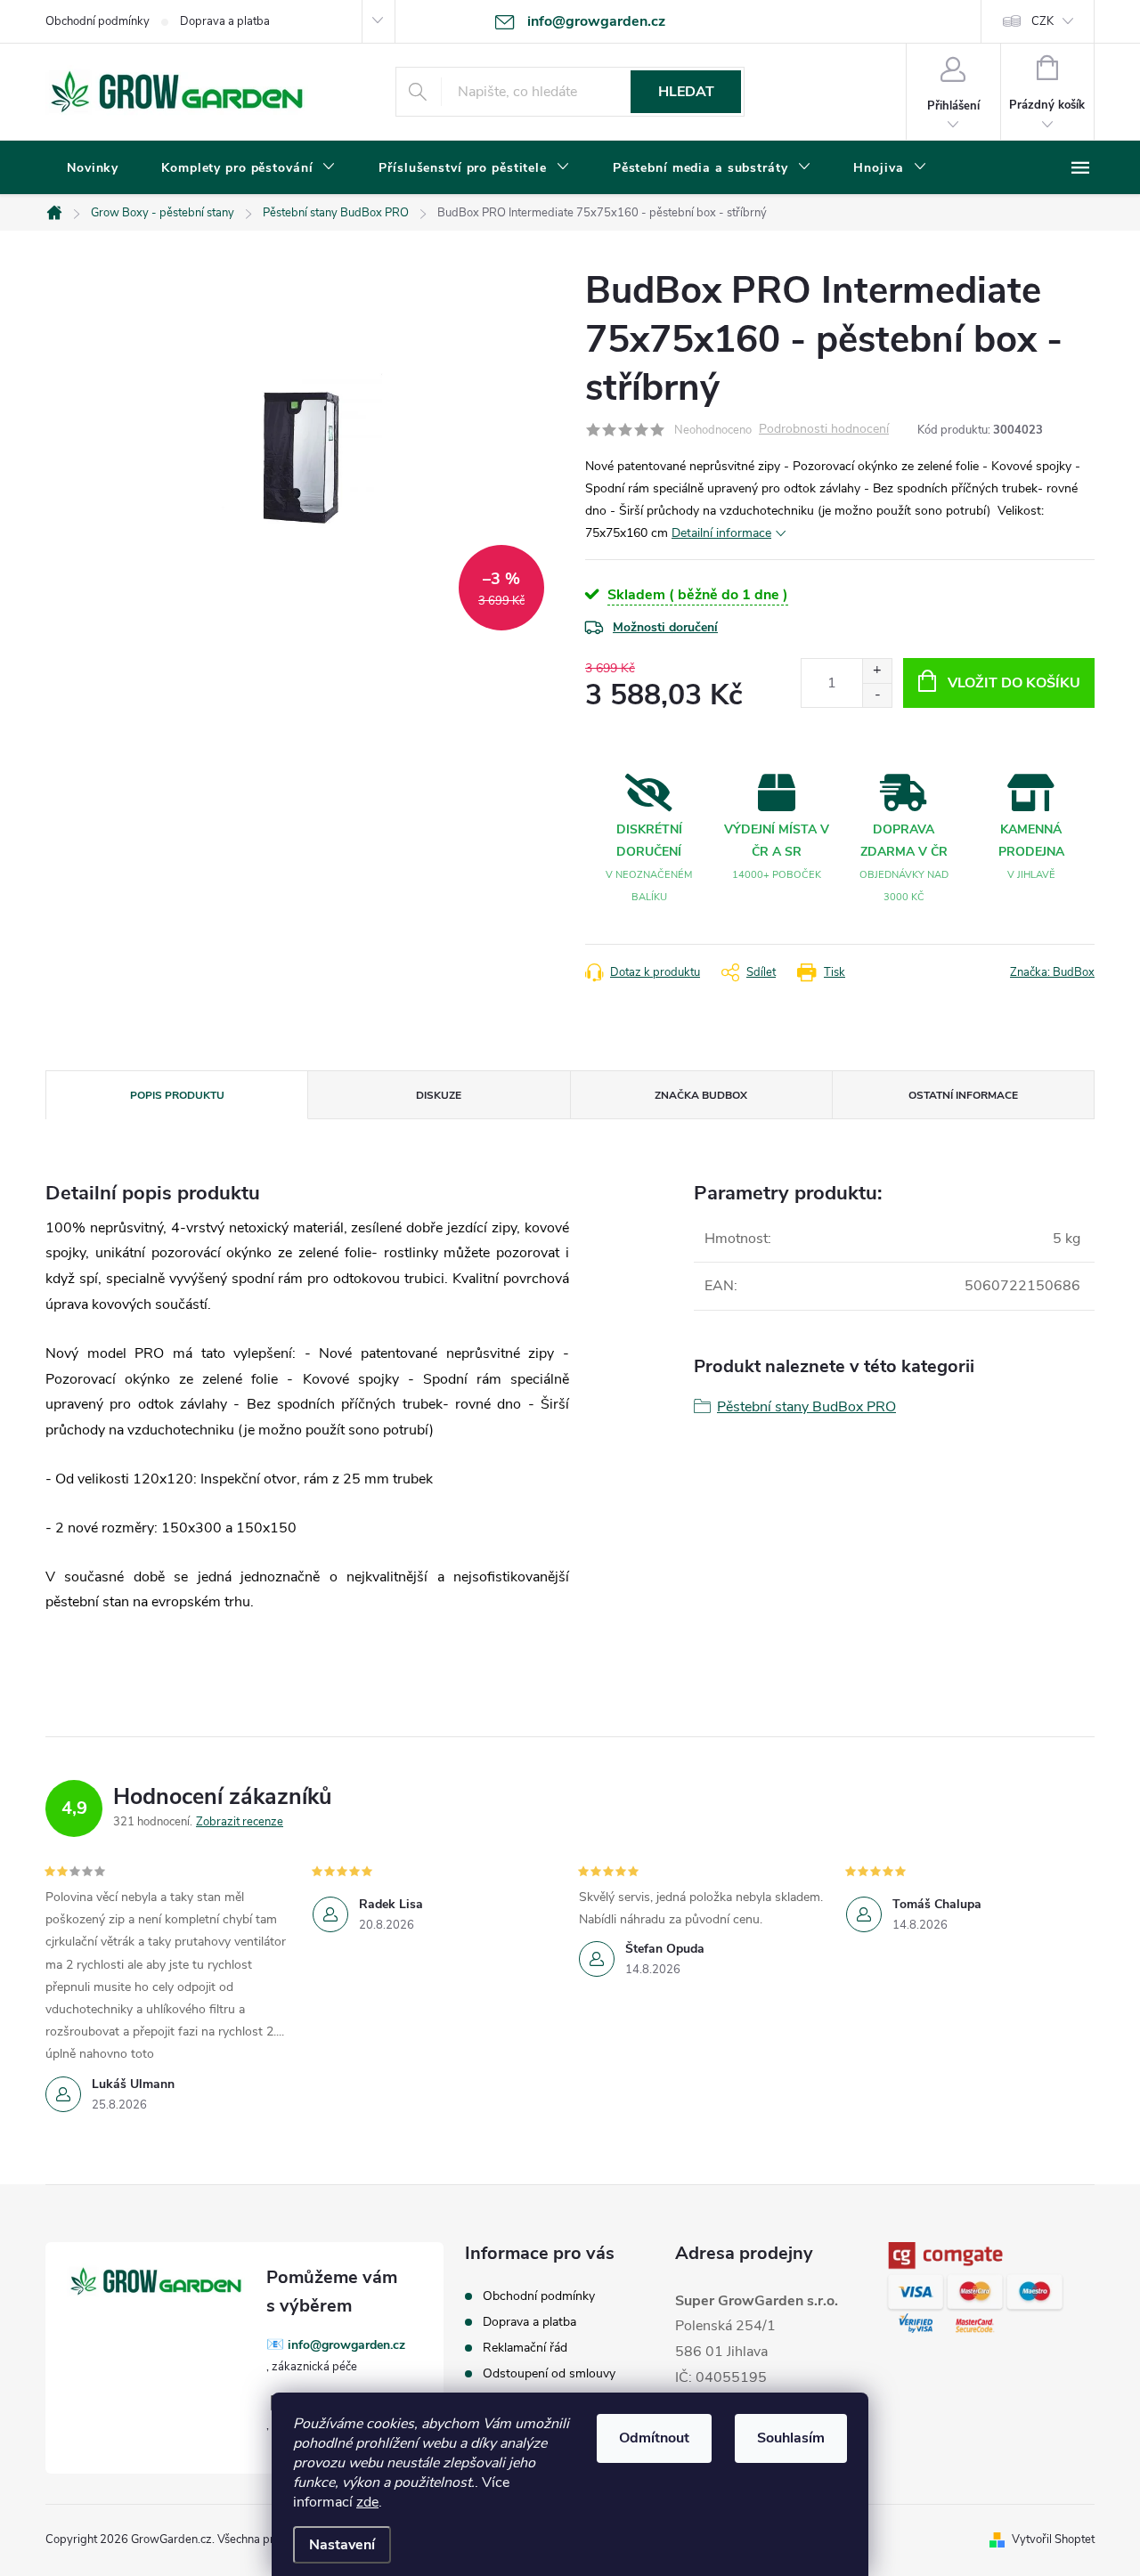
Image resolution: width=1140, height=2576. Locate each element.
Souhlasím (791, 2438)
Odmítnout (654, 2438)
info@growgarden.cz (346, 2345)
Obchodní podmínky (98, 21)
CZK (1042, 21)
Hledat (686, 92)
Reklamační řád (525, 2348)
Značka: (1052, 972)
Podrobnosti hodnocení (824, 430)
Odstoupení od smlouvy (549, 2373)
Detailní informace (721, 533)
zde (367, 2502)
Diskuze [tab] (439, 1095)
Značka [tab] (701, 1095)
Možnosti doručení (665, 627)
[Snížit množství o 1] (877, 695)
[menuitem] (93, 168)
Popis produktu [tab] (177, 1095)
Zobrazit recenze (240, 1822)
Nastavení (342, 2545)
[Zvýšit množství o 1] (877, 671)
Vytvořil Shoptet (1053, 2539)
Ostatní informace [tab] (963, 1095)
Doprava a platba (225, 21)
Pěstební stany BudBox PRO (806, 1407)
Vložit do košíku (1014, 683)
